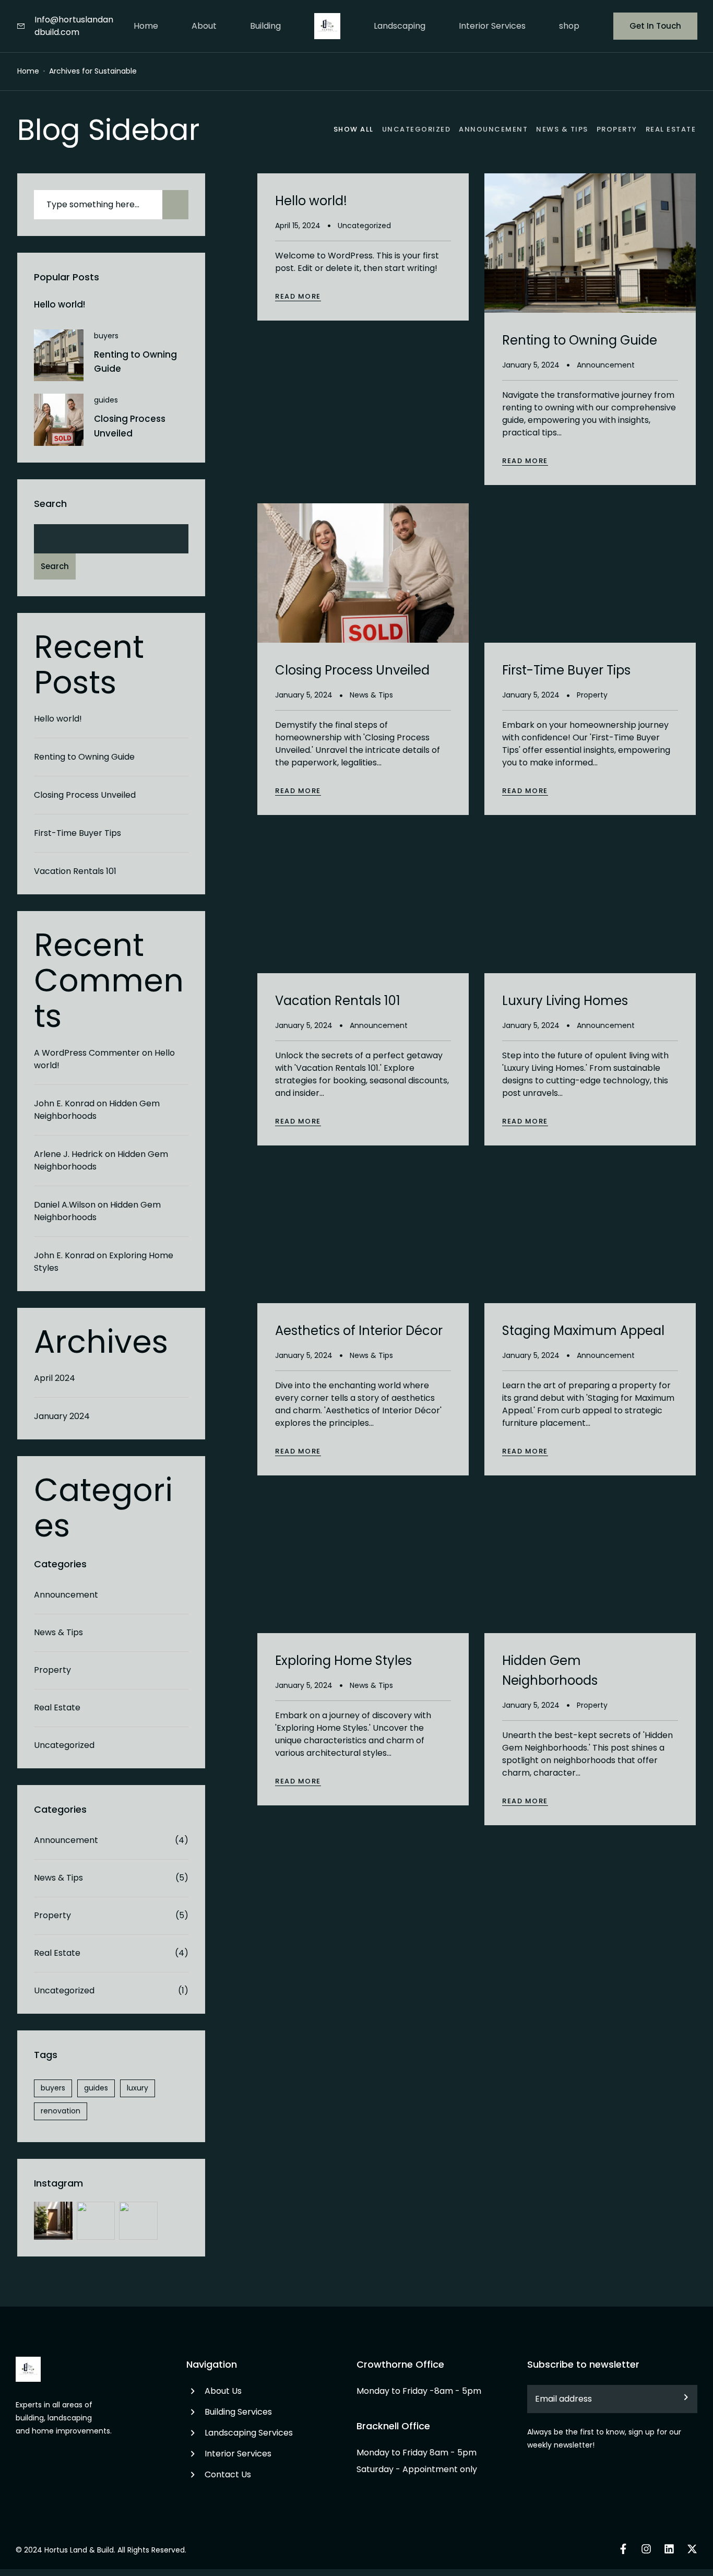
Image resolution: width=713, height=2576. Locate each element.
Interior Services (492, 26)
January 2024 (62, 1416)
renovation (61, 2111)
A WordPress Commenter (87, 1053)
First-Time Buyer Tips (78, 833)
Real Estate (57, 1708)
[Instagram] (646, 2549)
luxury (138, 2088)
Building (265, 26)
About (204, 26)
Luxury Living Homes (565, 1001)
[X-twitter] (692, 2549)
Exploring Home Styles (343, 1661)
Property (52, 1670)
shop (569, 26)
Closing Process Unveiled (85, 795)
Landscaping (400, 26)
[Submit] (680, 2399)
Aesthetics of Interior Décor (359, 1331)
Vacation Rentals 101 (75, 871)
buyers (106, 336)
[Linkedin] (669, 2549)
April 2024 (55, 1378)
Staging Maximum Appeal (583, 1331)
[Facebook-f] (623, 2549)
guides (106, 400)
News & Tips (58, 1632)
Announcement (66, 1595)
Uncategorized (64, 1745)
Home (146, 26)
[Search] (175, 205)
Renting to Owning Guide (84, 757)
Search (50, 504)
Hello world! (60, 304)
